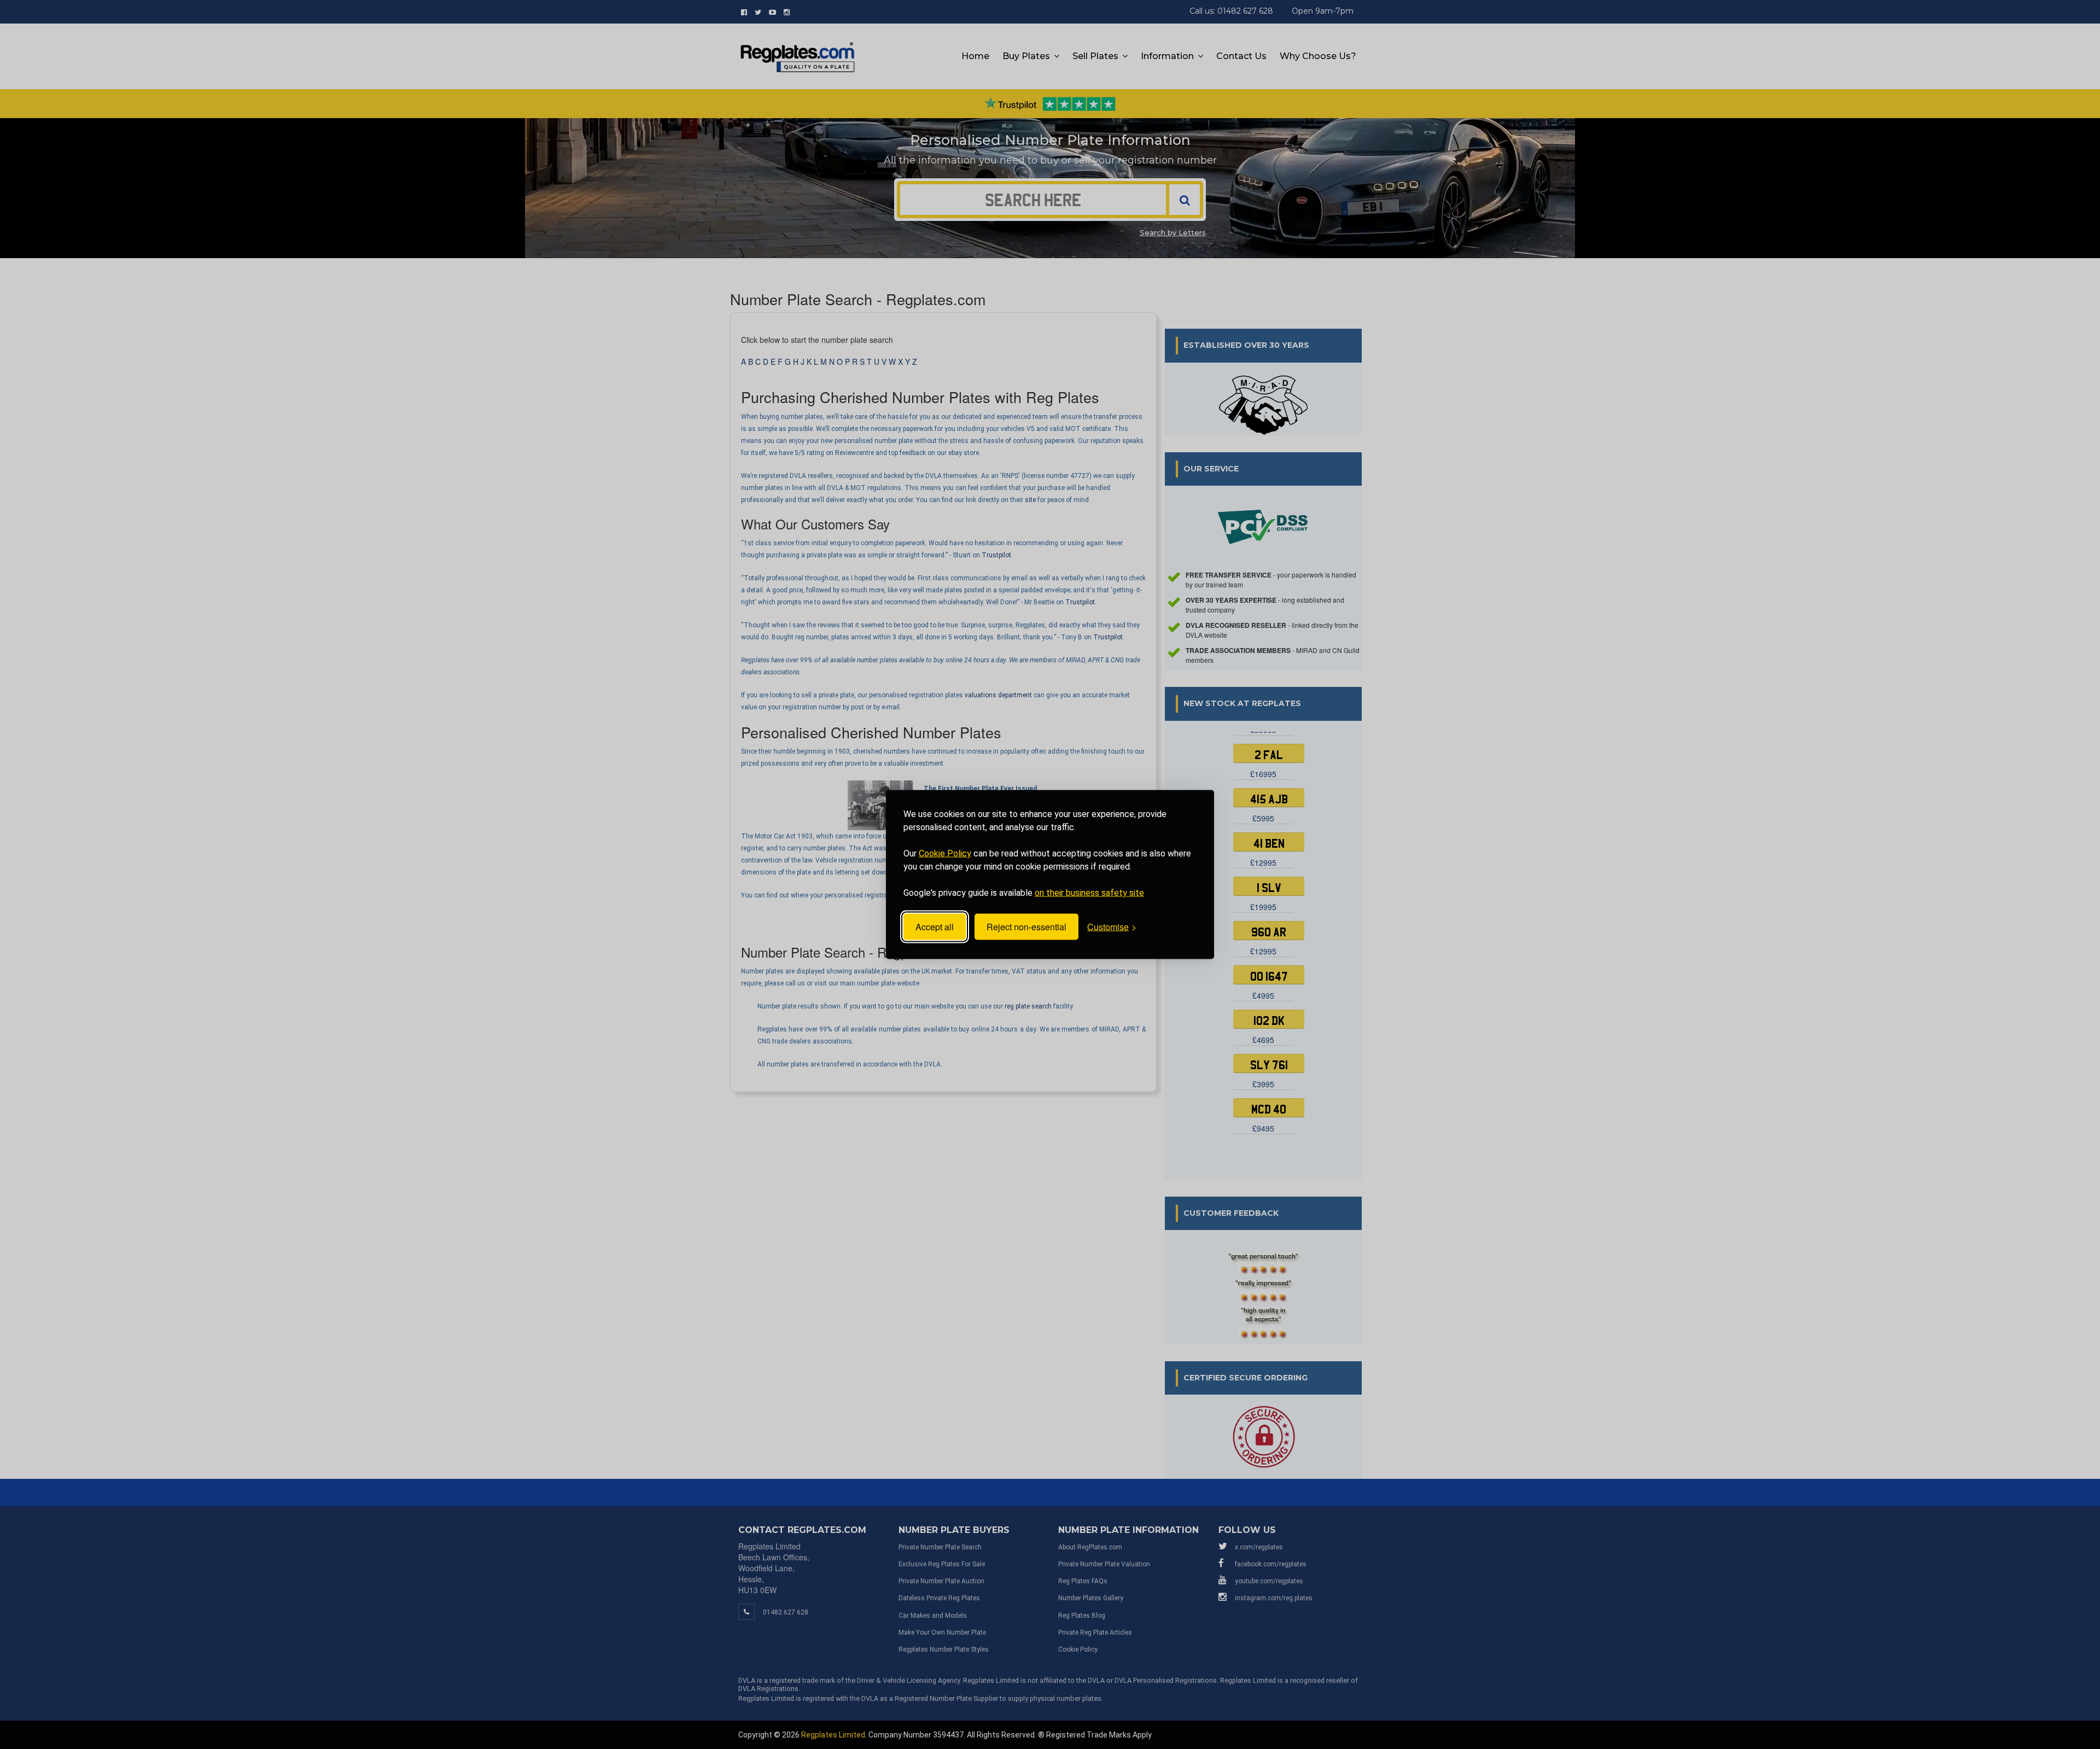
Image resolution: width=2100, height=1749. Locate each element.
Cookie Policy (945, 853)
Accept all (935, 927)
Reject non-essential (1026, 927)
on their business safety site (1089, 893)
